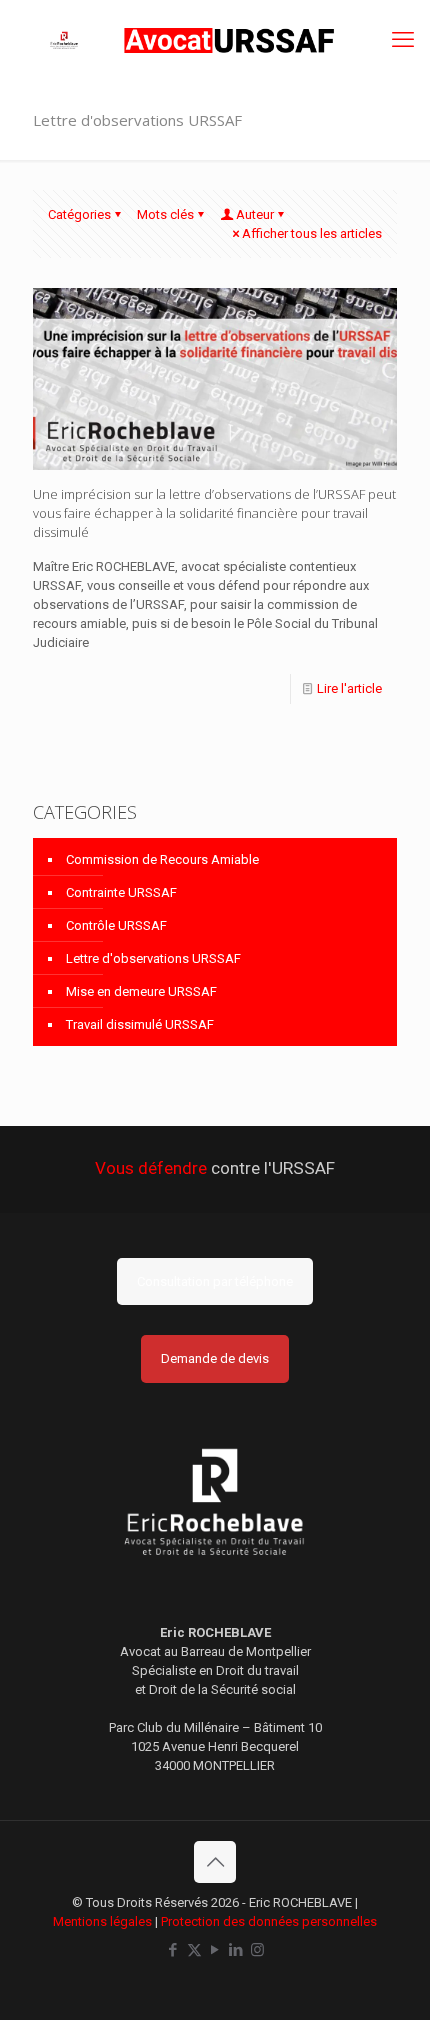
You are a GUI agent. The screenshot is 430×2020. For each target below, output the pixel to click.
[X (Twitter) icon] (194, 1950)
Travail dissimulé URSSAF (140, 1024)
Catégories (79, 214)
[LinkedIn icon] (236, 1950)
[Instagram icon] (257, 1950)
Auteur (255, 214)
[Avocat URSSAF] (215, 40)
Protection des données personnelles (269, 1921)
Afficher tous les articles (312, 233)
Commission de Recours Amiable (162, 859)
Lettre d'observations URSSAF (153, 958)
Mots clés (165, 214)
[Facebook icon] (173, 1950)
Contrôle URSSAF (116, 925)
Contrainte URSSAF (121, 892)
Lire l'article (349, 688)
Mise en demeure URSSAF (141, 991)
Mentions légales (102, 1921)
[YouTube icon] (215, 1950)
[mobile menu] (403, 40)
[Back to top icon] (215, 1862)
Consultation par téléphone (215, 1281)
